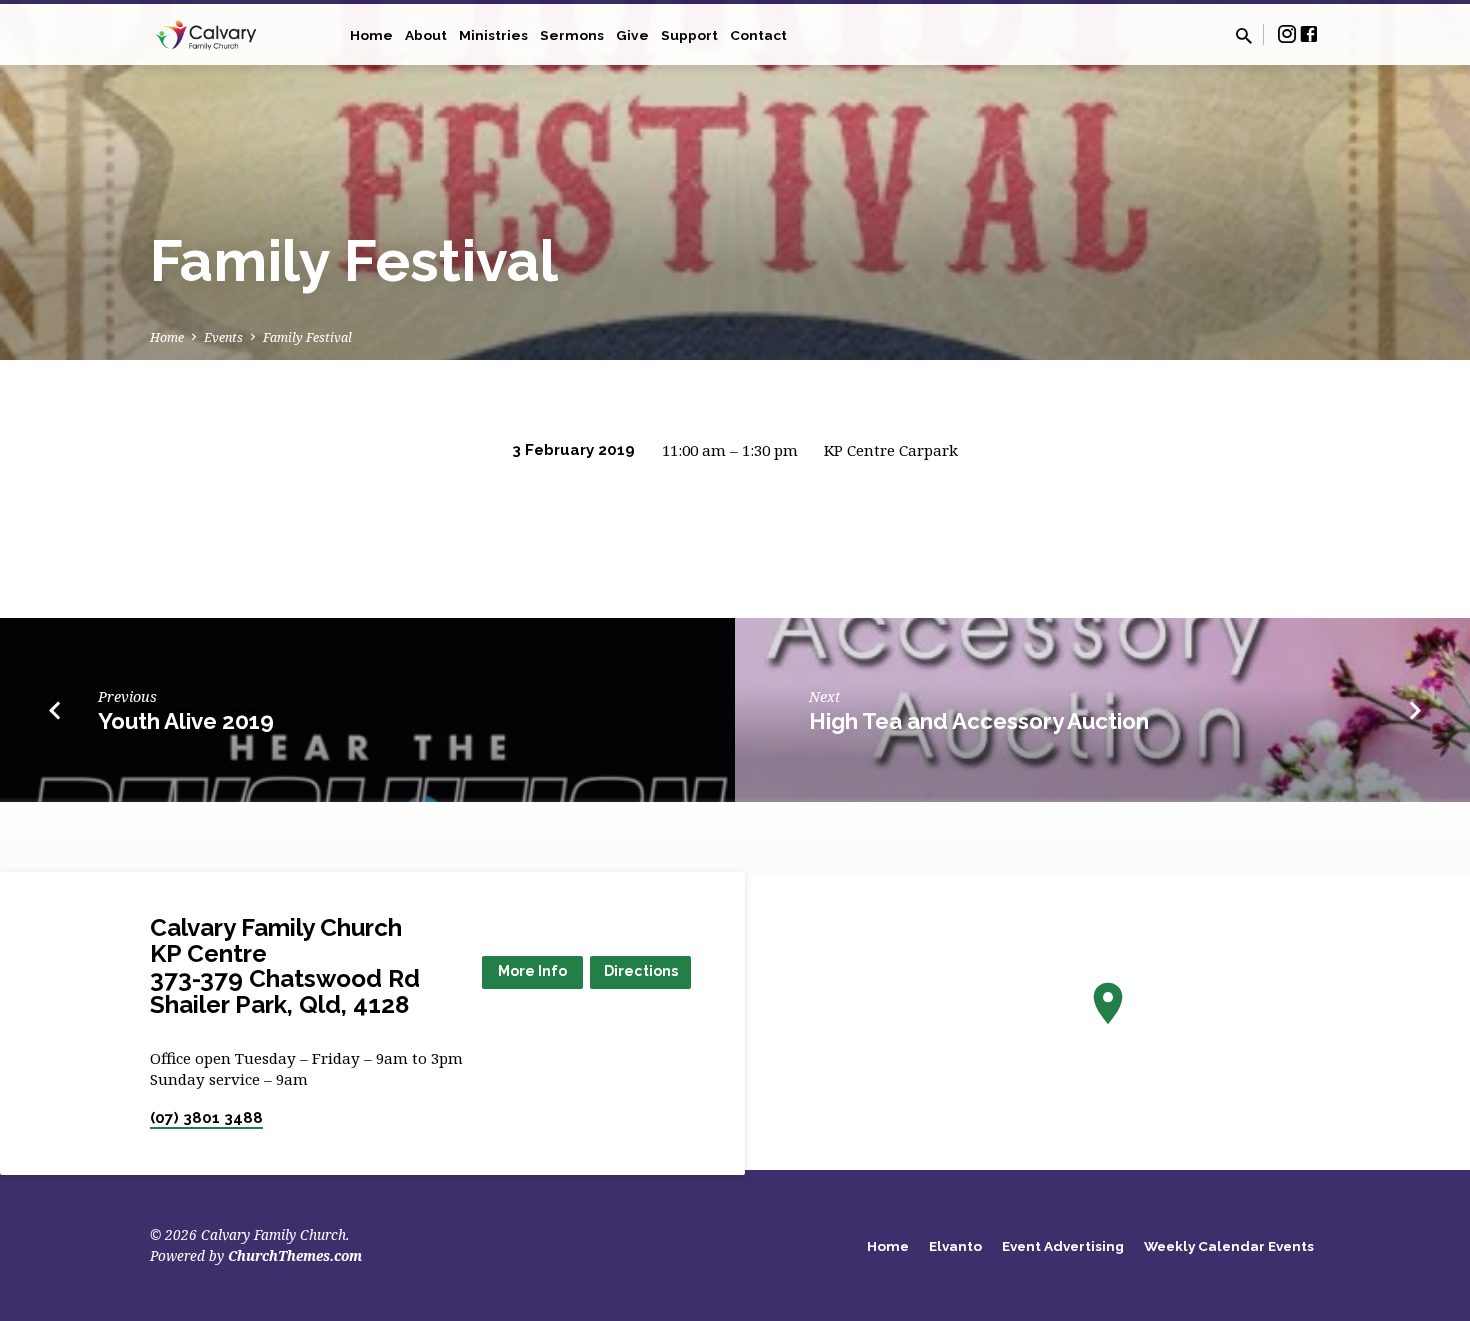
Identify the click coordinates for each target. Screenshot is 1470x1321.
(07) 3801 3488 (206, 1118)
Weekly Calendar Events (1229, 1246)
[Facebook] (1309, 33)
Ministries (493, 35)
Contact (758, 35)
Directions (641, 971)
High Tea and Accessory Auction (979, 721)
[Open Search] (1244, 35)
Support (689, 35)
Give (632, 35)
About (426, 35)
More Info (532, 971)
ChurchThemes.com (295, 1255)
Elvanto (955, 1246)
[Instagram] (1287, 33)
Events (223, 337)
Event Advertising (1063, 1246)
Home (371, 35)
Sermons (572, 35)
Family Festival (307, 337)
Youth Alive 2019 (186, 721)
